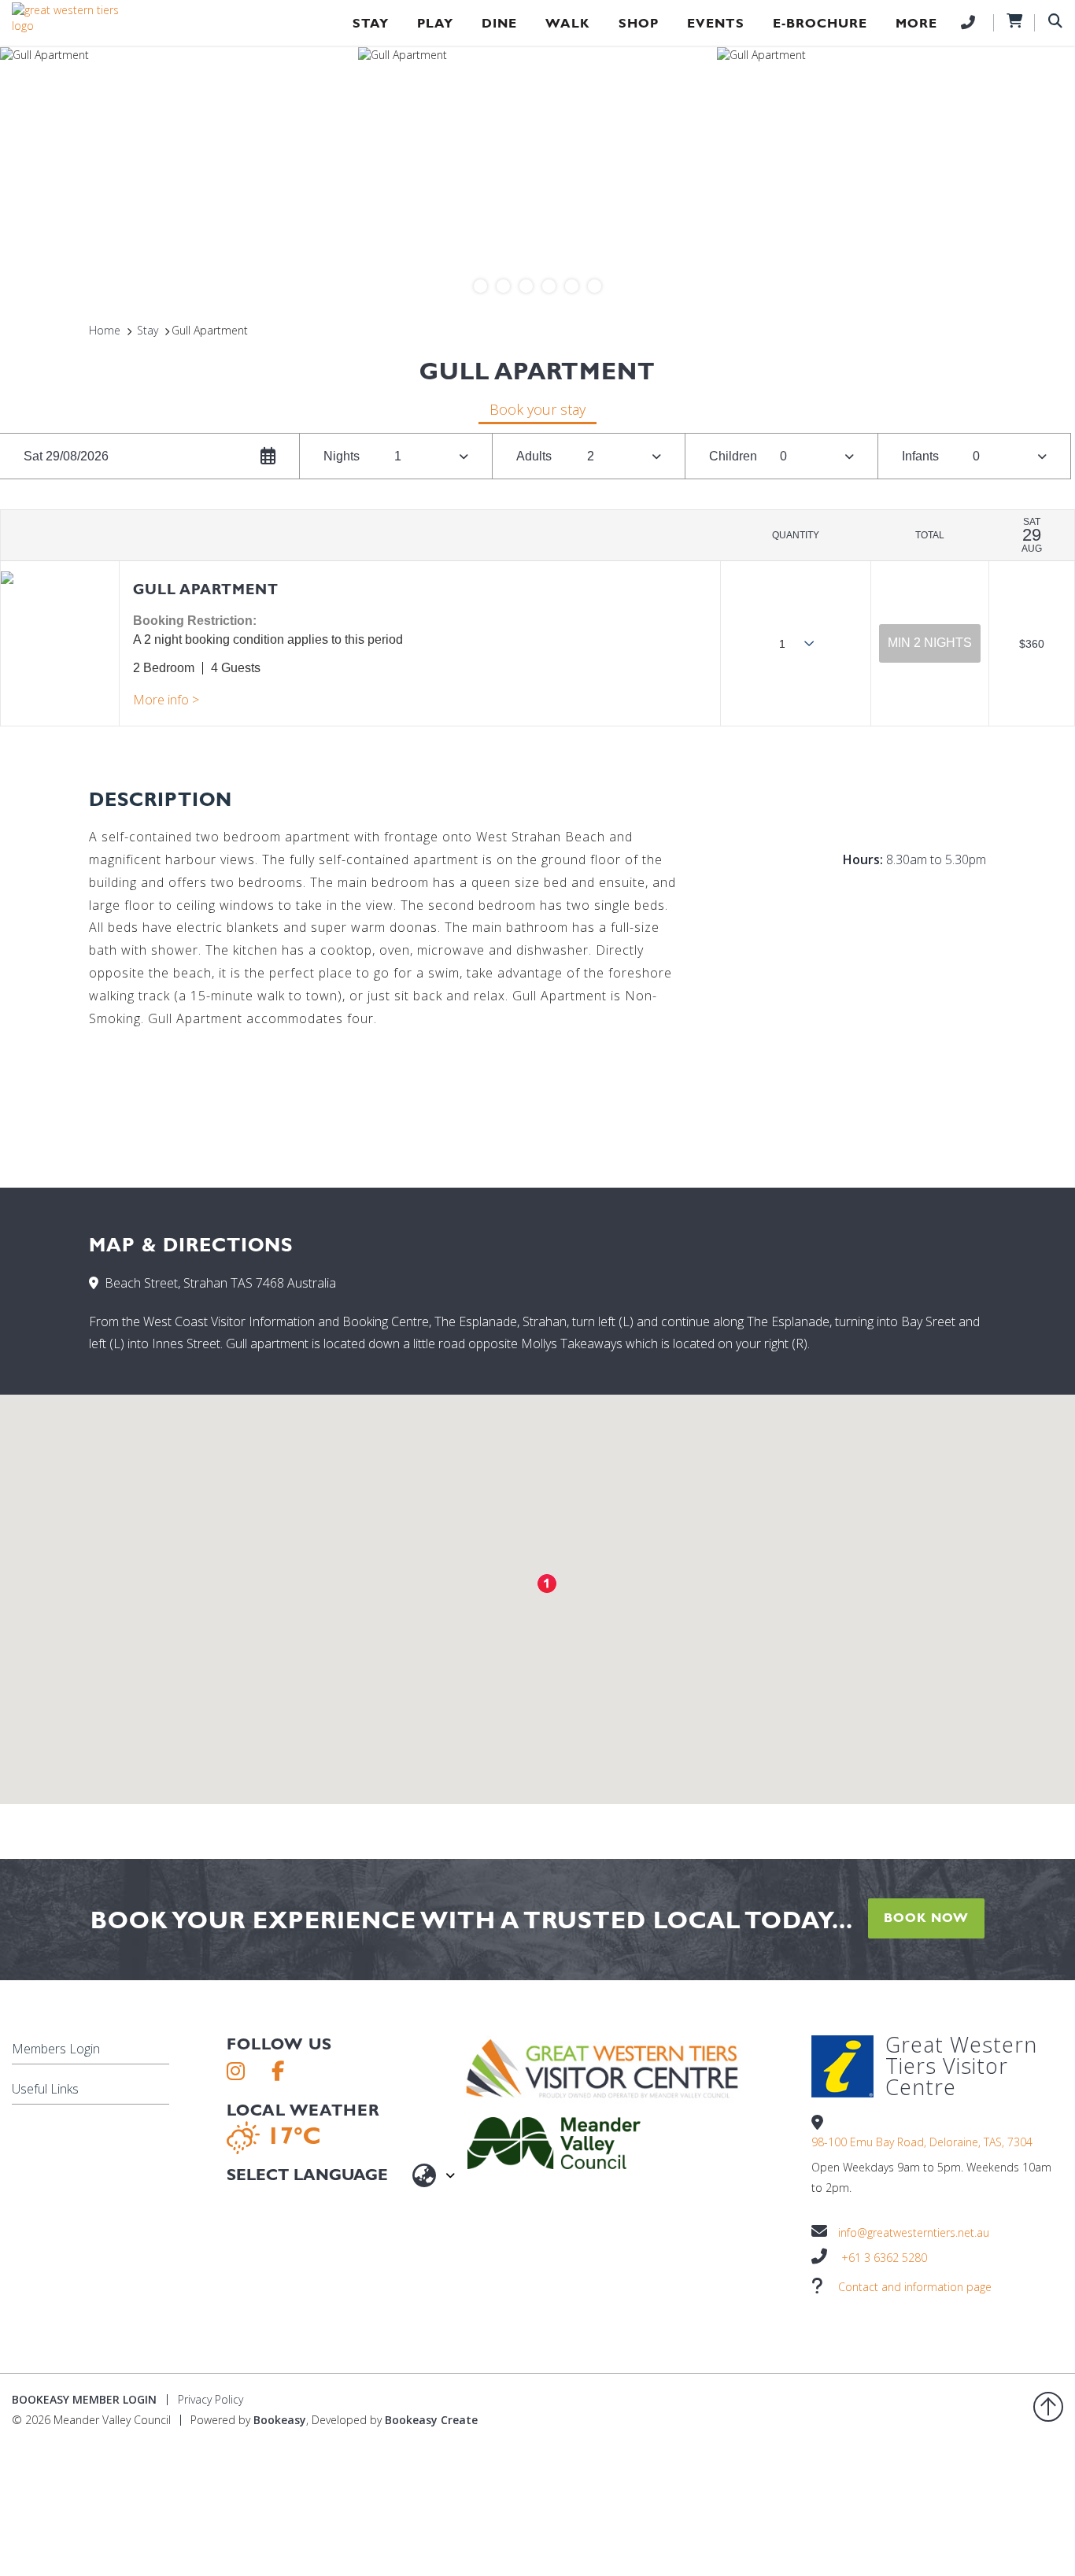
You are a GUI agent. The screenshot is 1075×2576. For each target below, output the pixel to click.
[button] (930, 643)
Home (105, 330)
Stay (371, 23)
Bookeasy (280, 2420)
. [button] (166, 700)
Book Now (926, 1918)
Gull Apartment (206, 589)
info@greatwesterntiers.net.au (914, 2232)
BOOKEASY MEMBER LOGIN (84, 2399)
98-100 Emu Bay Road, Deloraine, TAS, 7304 (922, 2142)
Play (435, 23)
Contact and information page (915, 2287)
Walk (568, 23)
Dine (499, 23)
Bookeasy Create (431, 2420)
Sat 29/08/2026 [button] (66, 456)
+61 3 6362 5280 (884, 2258)
